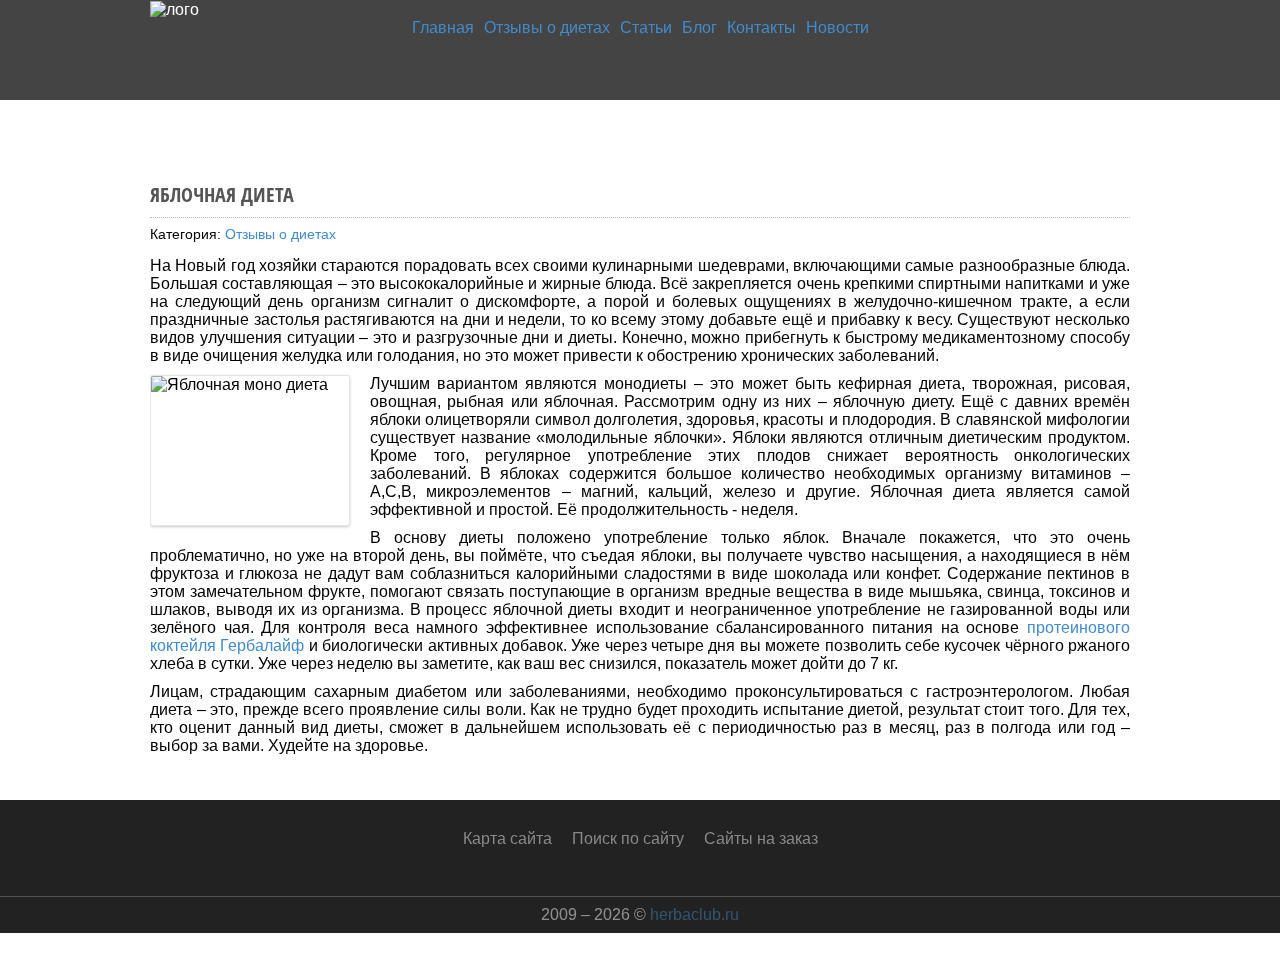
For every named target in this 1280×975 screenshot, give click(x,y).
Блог (699, 27)
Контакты (761, 27)
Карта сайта (507, 838)
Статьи (646, 27)
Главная (443, 27)
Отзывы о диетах (547, 27)
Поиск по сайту (628, 838)
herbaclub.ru (694, 914)
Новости (837, 27)
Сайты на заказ (761, 838)
